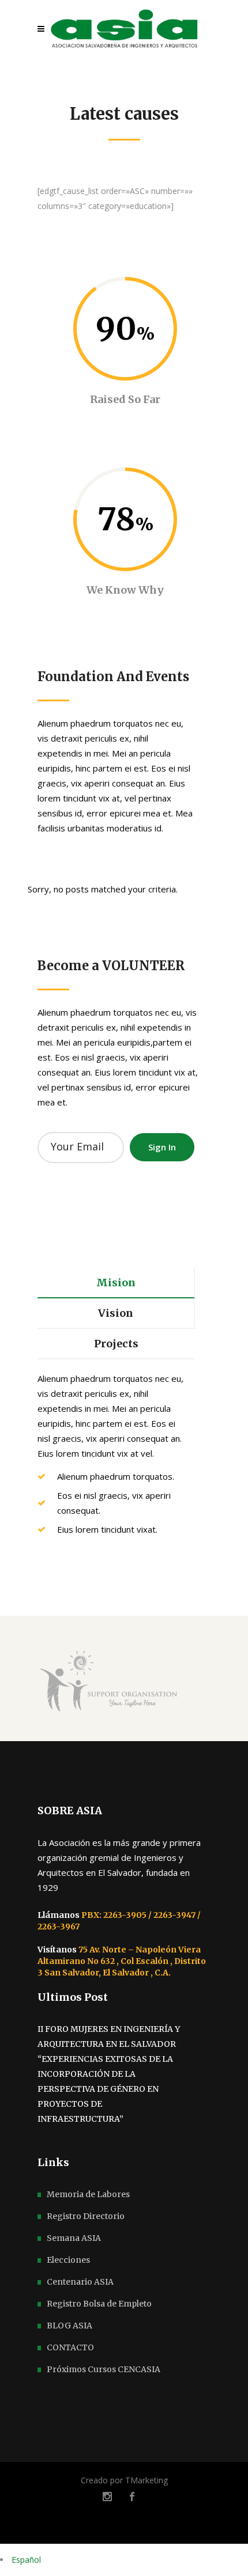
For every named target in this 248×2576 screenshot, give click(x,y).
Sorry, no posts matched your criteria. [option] (103, 889)
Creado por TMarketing (124, 2480)
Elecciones (68, 2260)
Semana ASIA (74, 2238)
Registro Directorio (86, 2216)
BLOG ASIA (69, 2326)
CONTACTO (70, 2347)
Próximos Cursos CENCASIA (104, 2369)
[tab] (116, 1283)
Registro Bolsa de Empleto (99, 2304)
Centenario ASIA (80, 2282)
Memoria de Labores (88, 2194)
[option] (124, 1684)
